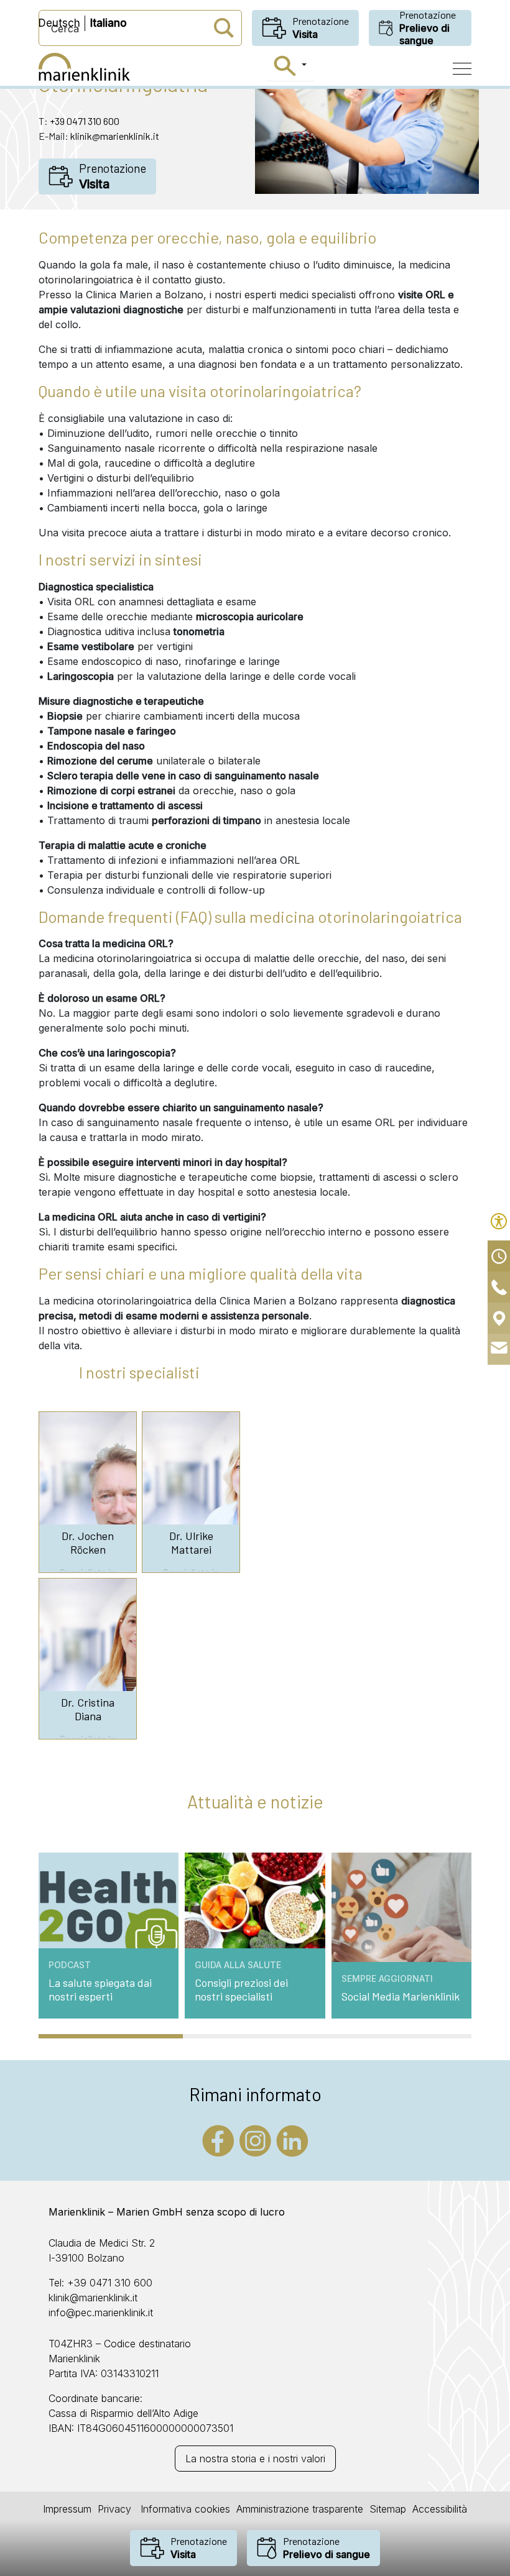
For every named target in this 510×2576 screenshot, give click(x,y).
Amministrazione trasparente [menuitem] (300, 2509)
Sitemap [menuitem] (388, 2509)
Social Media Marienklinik (401, 1996)
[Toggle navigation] (462, 69)
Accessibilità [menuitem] (440, 2509)
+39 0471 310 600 (85, 121)
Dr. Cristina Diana (88, 1709)
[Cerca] (290, 66)
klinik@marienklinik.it (115, 136)
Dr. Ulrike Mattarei (191, 1543)
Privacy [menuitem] (114, 2509)
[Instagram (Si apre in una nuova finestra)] (255, 2140)
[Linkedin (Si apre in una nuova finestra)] (292, 2140)
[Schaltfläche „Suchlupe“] (224, 28)
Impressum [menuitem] (67, 2509)
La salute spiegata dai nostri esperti (100, 1990)
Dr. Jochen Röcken (88, 1543)
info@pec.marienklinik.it (101, 2312)
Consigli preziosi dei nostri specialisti (241, 1990)
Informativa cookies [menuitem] (184, 2509)
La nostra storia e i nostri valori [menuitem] (255, 2459)
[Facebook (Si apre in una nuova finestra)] (218, 2140)
